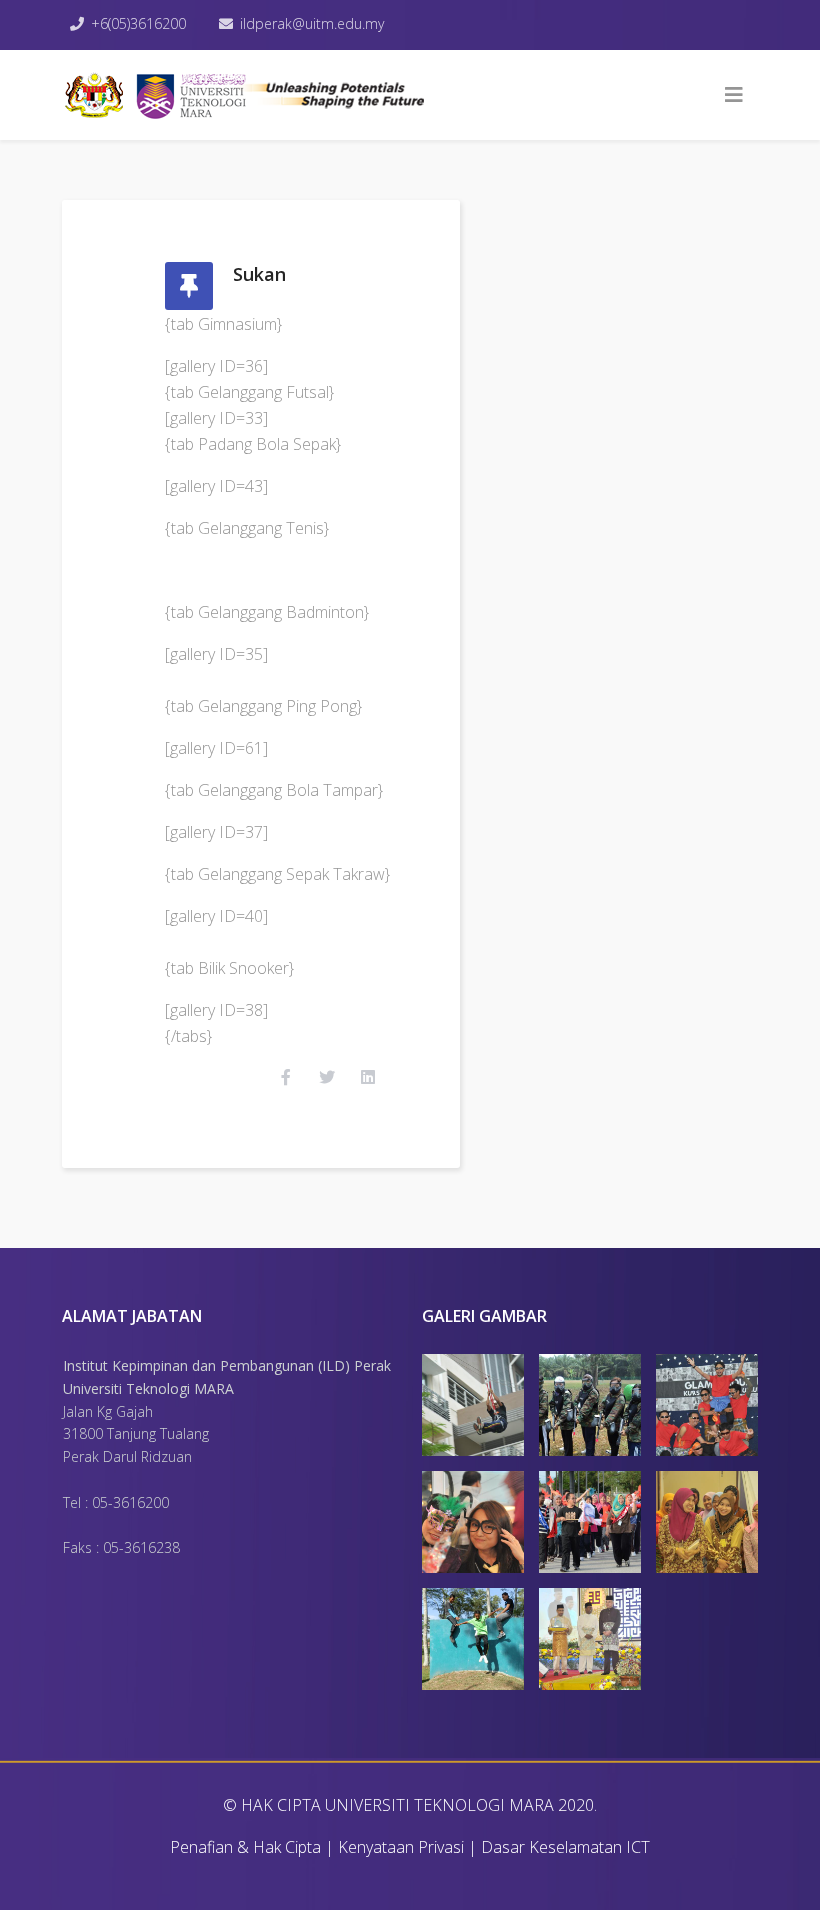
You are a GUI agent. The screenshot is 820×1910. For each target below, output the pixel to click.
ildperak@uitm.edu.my (312, 23)
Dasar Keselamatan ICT (565, 1847)
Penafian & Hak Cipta (245, 1847)
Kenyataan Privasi (401, 1847)
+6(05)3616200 (138, 23)
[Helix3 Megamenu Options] (734, 95)
